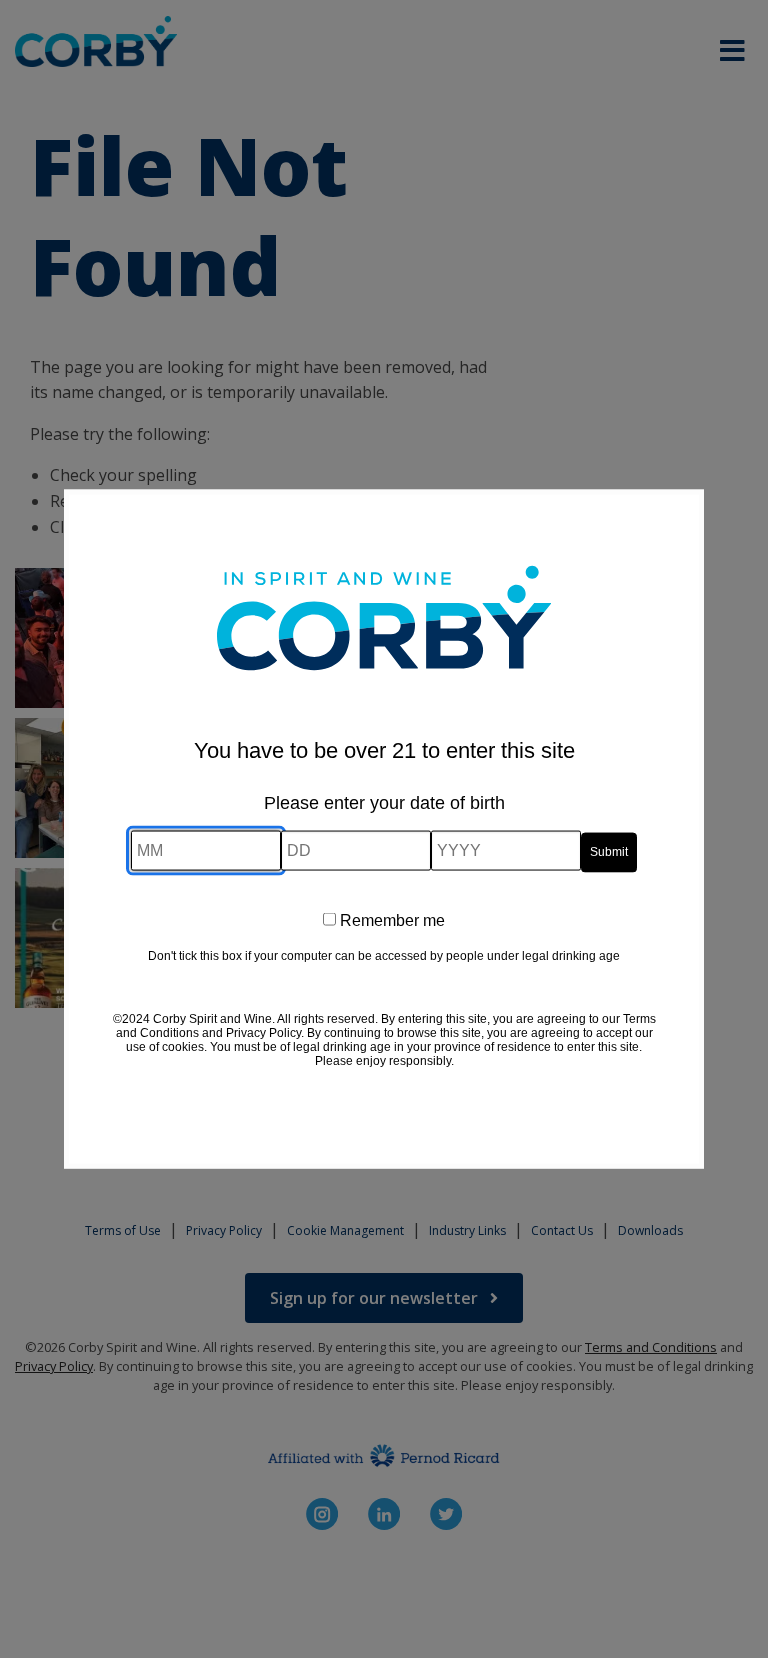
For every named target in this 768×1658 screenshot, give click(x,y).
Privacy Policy (263, 1032)
